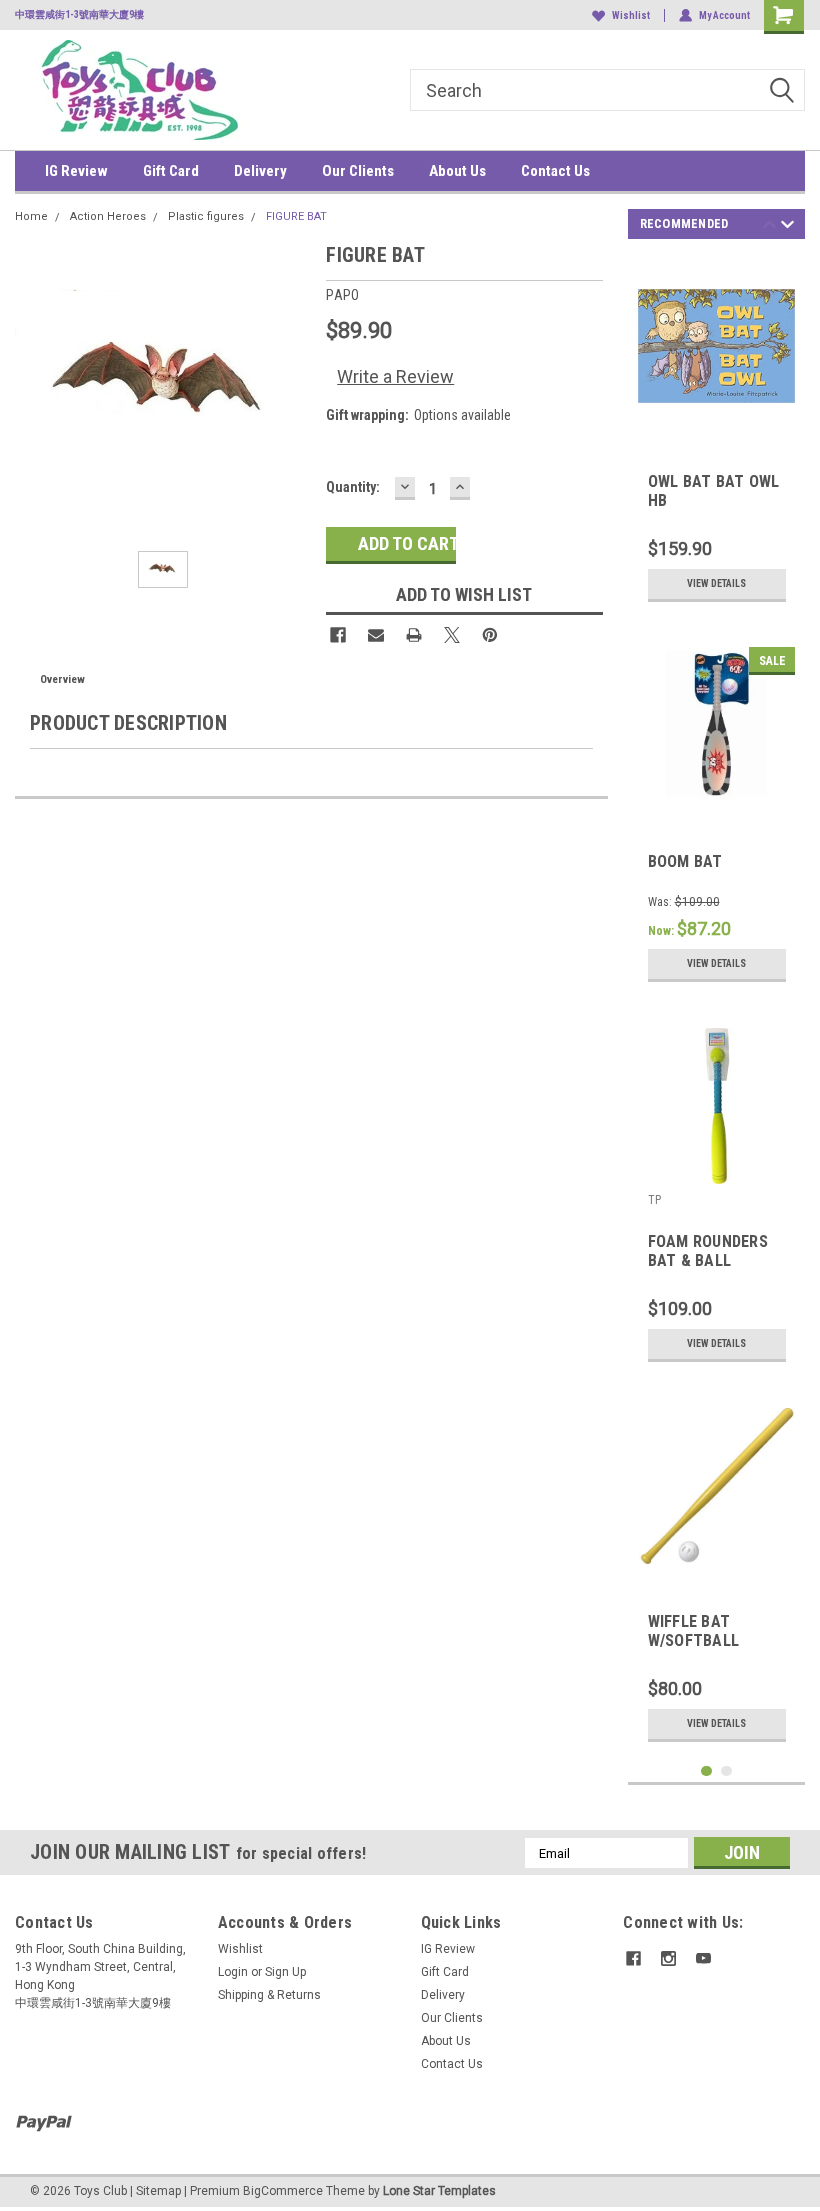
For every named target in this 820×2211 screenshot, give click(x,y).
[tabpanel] (717, 434)
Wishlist (631, 15)
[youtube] (703, 1958)
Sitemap (158, 2191)
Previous (769, 227)
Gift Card (171, 171)
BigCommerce (283, 2191)
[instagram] (668, 1958)
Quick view (716, 409)
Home (31, 216)
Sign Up (285, 1972)
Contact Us (555, 171)
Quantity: (353, 487)
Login (233, 1972)
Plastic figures (206, 216)
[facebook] (633, 1958)
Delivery (260, 171)
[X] (452, 635)
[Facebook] (338, 635)
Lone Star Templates (439, 2191)
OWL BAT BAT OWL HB (714, 491)
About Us (457, 171)
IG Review (76, 171)
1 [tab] (706, 1771)
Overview (62, 679)
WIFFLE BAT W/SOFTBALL (694, 1631)
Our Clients (358, 171)
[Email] (376, 635)
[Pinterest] (490, 635)
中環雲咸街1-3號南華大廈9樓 (79, 14)
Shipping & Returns (269, 1995)
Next (787, 227)
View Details (716, 583)
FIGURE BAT (296, 216)
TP (654, 1200)
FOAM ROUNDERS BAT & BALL (708, 1251)
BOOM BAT (685, 861)
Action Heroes (108, 216)
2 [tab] (726, 1771)
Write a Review (395, 376)
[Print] (414, 635)
